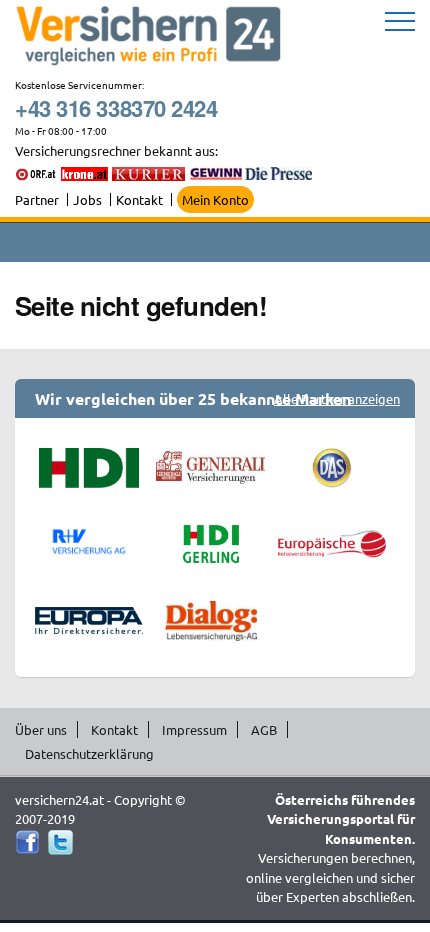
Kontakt (139, 199)
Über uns (41, 729)
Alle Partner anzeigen (337, 398)
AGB (264, 729)
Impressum (194, 729)
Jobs (87, 199)
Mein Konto (215, 199)
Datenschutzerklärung (89, 753)
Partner (37, 199)
